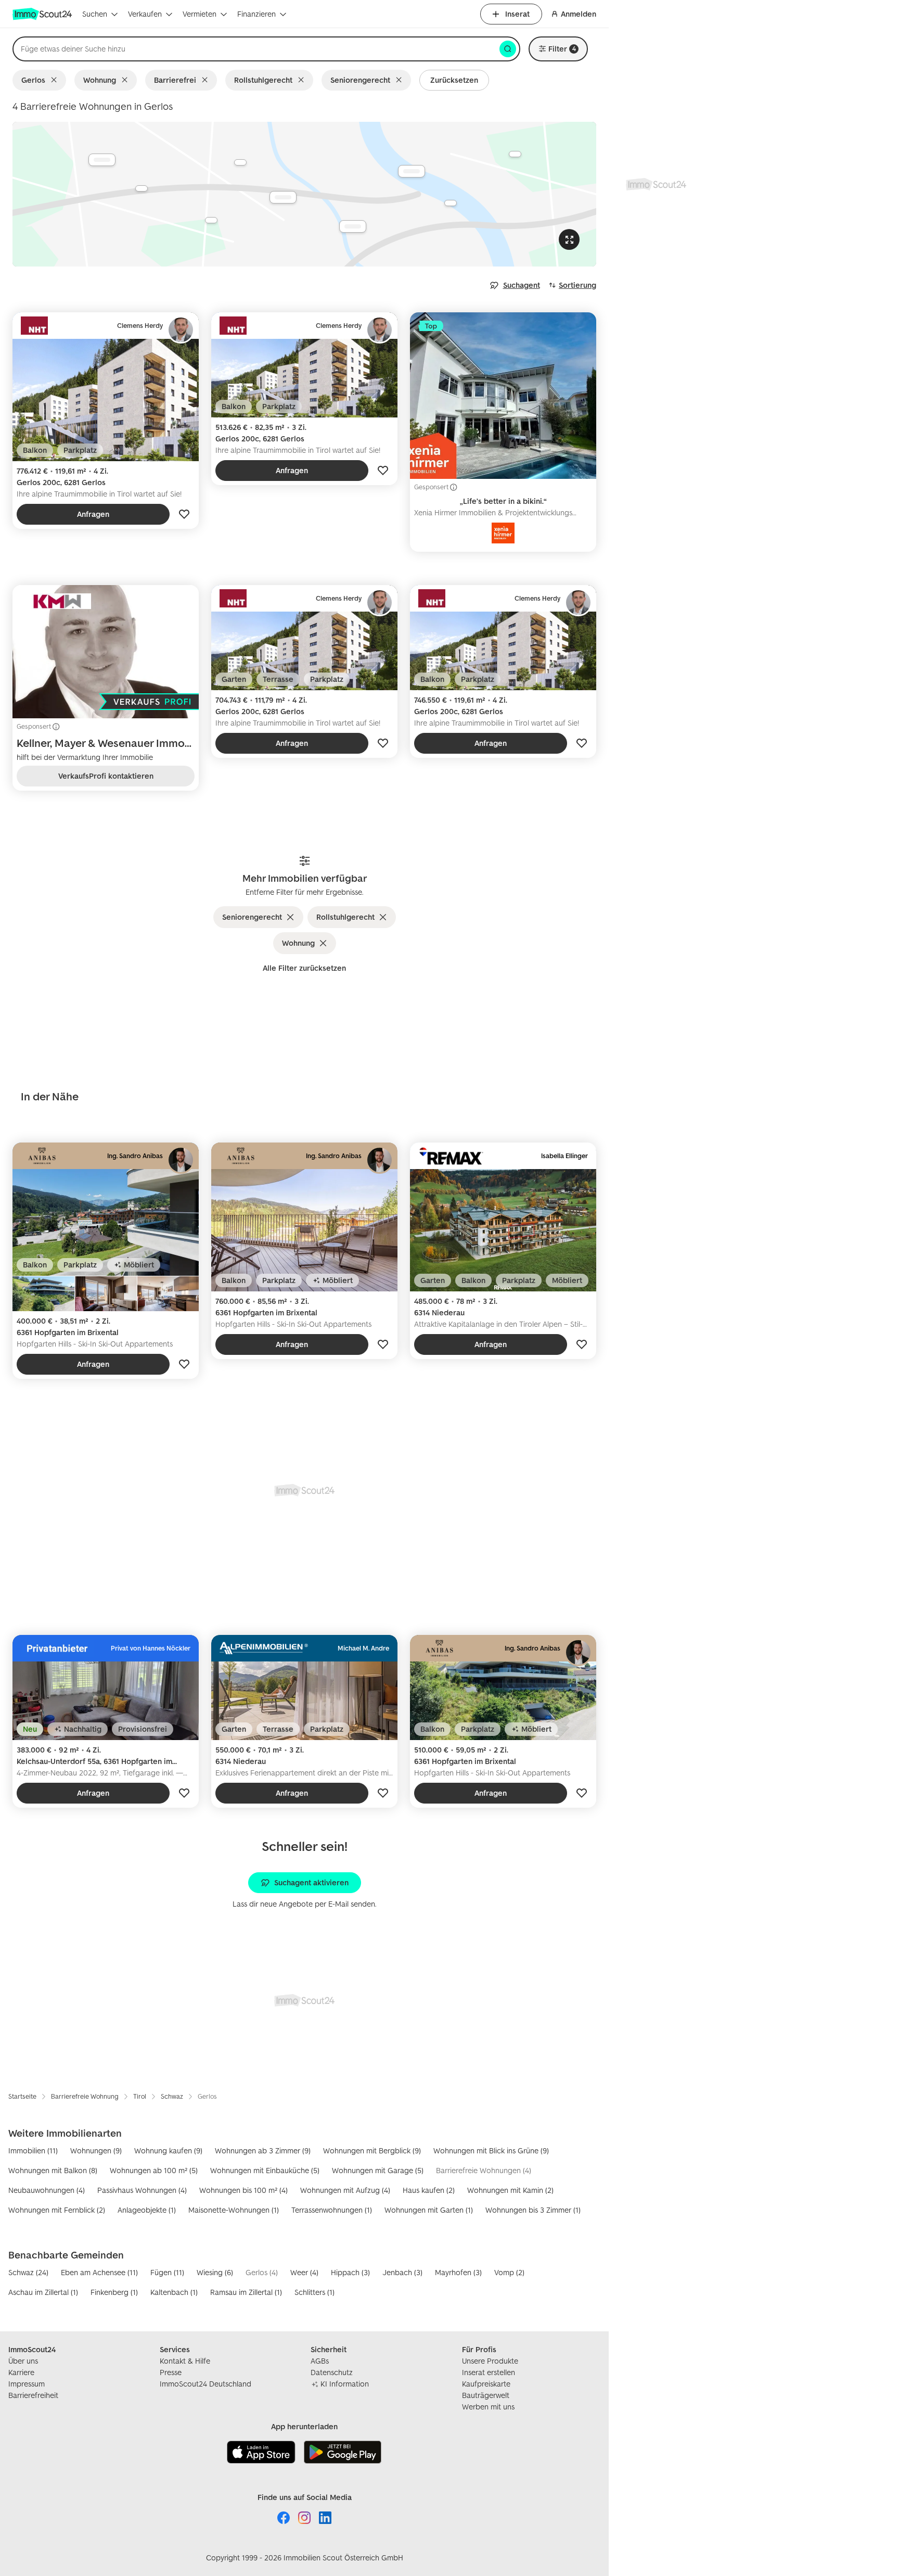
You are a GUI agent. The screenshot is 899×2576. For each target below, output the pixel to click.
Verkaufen (145, 14)
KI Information (345, 2384)
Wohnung (100, 80)
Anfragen (93, 514)
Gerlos (33, 80)
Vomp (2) (509, 2272)
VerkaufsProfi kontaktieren (106, 776)
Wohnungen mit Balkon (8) (53, 2170)
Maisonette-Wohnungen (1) (234, 2210)
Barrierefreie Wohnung (85, 2096)
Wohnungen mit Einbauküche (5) (265, 2170)
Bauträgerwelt (486, 2395)
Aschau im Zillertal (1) (43, 2292)
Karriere (21, 2372)
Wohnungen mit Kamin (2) (510, 2190)
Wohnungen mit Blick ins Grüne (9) (491, 2150)
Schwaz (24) (28, 2272)
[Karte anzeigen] (304, 194)
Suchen (95, 14)
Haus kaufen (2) (429, 2190)
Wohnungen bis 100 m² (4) (243, 2190)
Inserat (517, 14)
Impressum (27, 2384)
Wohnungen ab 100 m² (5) (154, 2170)
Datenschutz (332, 2372)
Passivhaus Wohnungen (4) (142, 2190)
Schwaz (172, 2096)
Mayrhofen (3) (458, 2272)
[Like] (184, 514)
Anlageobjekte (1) (147, 2210)
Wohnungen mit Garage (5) (378, 2170)
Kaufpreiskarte (486, 2384)
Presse (171, 2372)
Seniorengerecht (360, 80)
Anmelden (579, 14)
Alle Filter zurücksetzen (304, 968)
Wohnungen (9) (96, 2150)
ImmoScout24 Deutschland (206, 2384)
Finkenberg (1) (114, 2292)
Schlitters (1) (314, 2292)
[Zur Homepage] (43, 14)
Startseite (22, 2096)
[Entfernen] (56, 80)
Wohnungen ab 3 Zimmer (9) (263, 2150)
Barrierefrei (175, 80)
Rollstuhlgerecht (263, 80)
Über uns (23, 2361)
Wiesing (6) (215, 2272)
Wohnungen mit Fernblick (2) (57, 2210)
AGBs (320, 2361)
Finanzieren (256, 14)
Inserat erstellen (489, 2372)
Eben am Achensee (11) (99, 2272)
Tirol (140, 2096)
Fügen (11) (167, 2272)
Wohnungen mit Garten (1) (429, 2210)
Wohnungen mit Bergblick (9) (372, 2150)
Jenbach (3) (402, 2272)
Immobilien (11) (33, 2150)
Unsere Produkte (490, 2361)
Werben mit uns (488, 2407)
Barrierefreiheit (33, 2395)
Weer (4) (304, 2272)
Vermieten (200, 14)
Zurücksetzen (454, 80)
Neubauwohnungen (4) (47, 2190)
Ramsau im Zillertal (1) (246, 2292)
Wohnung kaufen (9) (168, 2150)
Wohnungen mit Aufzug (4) (345, 2190)
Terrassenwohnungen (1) (332, 2210)
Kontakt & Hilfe (185, 2361)
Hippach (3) (350, 2272)
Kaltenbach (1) (174, 2292)
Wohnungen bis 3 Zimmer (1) (533, 2210)
